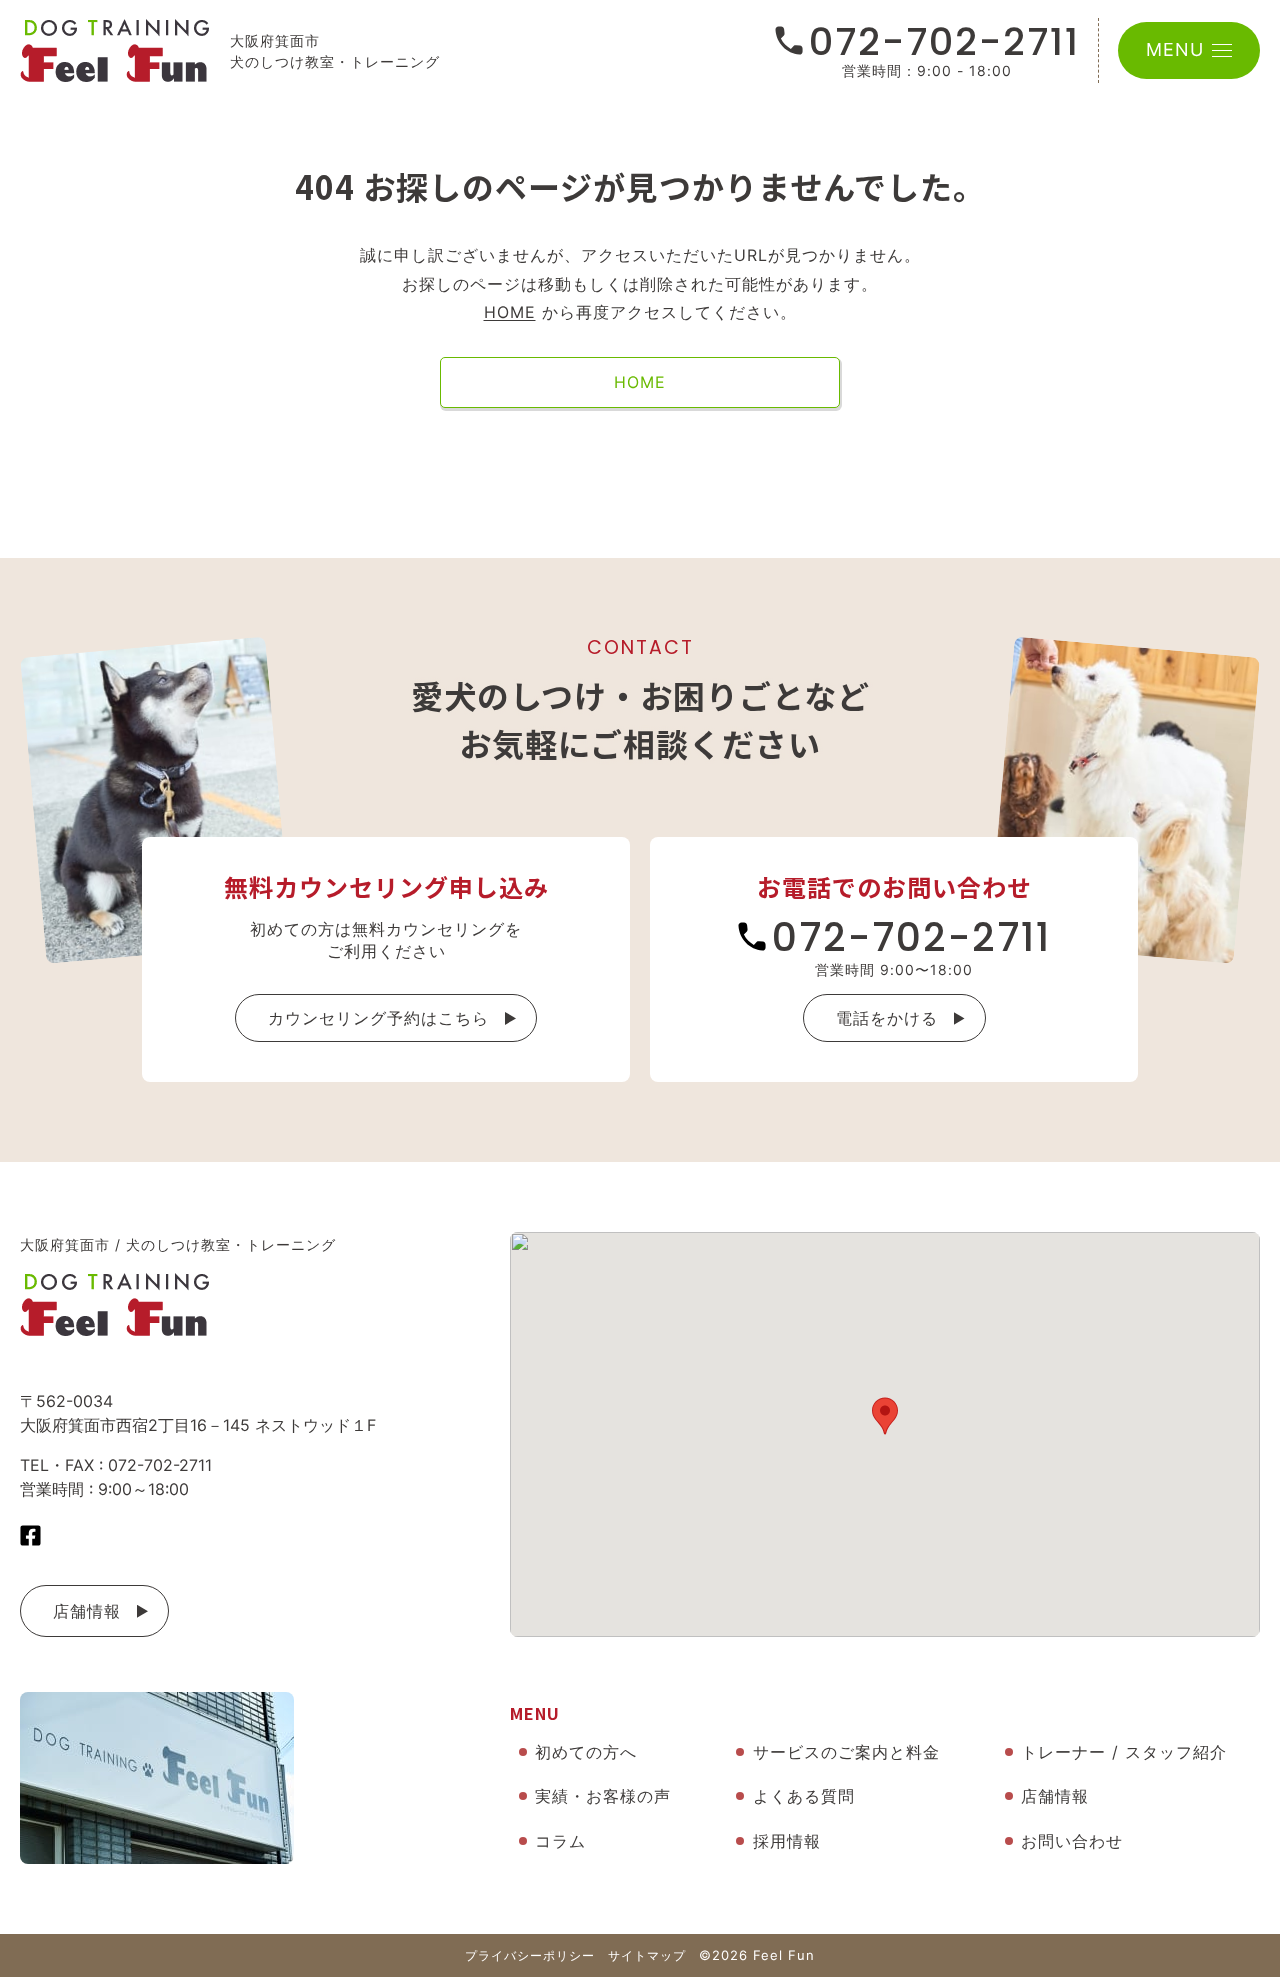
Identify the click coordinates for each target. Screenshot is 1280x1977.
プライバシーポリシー (530, 1955)
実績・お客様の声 (603, 1796)
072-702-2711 (944, 42)
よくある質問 (804, 1796)
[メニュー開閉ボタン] (1222, 50)
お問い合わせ (1072, 1841)
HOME (510, 312)
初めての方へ (586, 1752)
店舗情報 (87, 1611)
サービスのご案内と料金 (846, 1752)
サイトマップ (647, 1955)
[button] (885, 1416)
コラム (560, 1841)
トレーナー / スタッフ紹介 (1124, 1752)
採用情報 (787, 1841)
